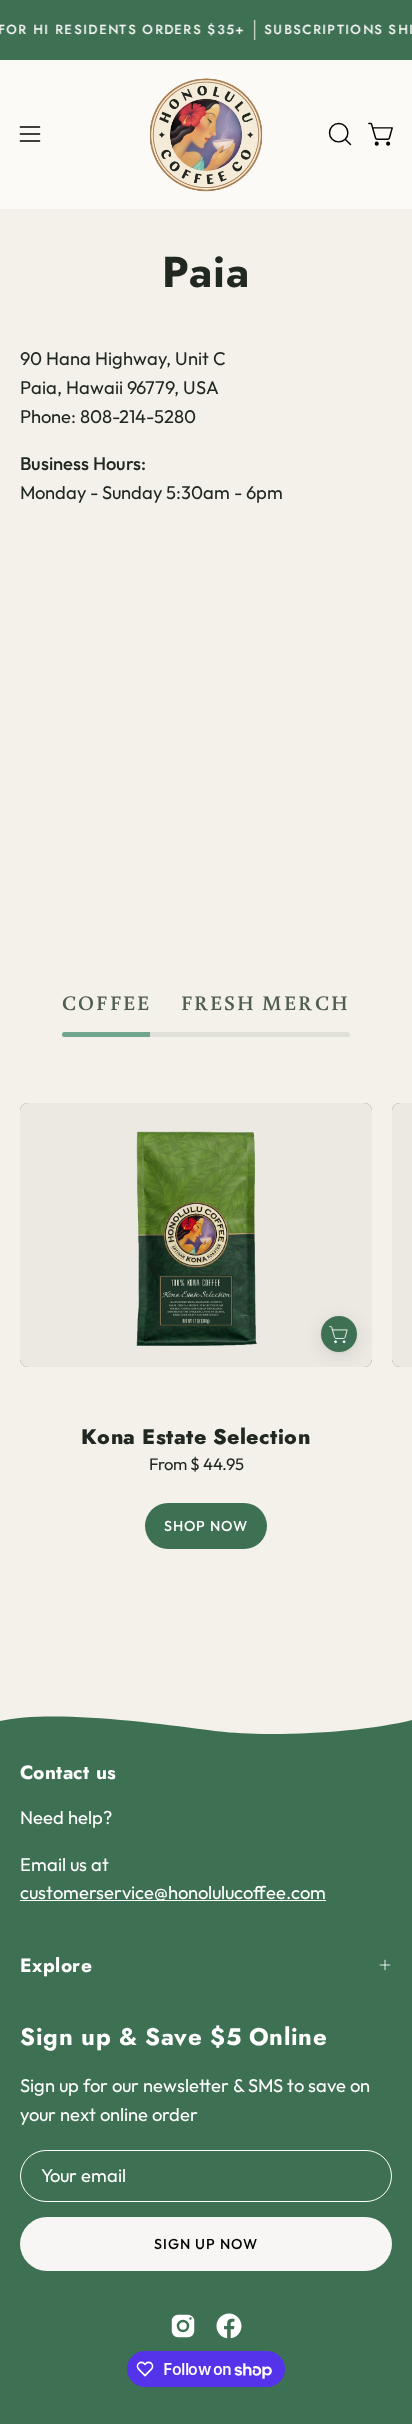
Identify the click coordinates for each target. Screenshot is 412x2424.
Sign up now (206, 2244)
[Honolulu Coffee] (206, 134)
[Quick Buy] (339, 1334)
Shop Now (206, 1526)
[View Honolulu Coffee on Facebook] (229, 2326)
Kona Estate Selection (195, 1436)
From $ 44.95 (196, 1464)
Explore (56, 1965)
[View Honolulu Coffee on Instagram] (183, 2326)
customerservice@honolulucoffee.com (173, 1892)
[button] (338, 134)
